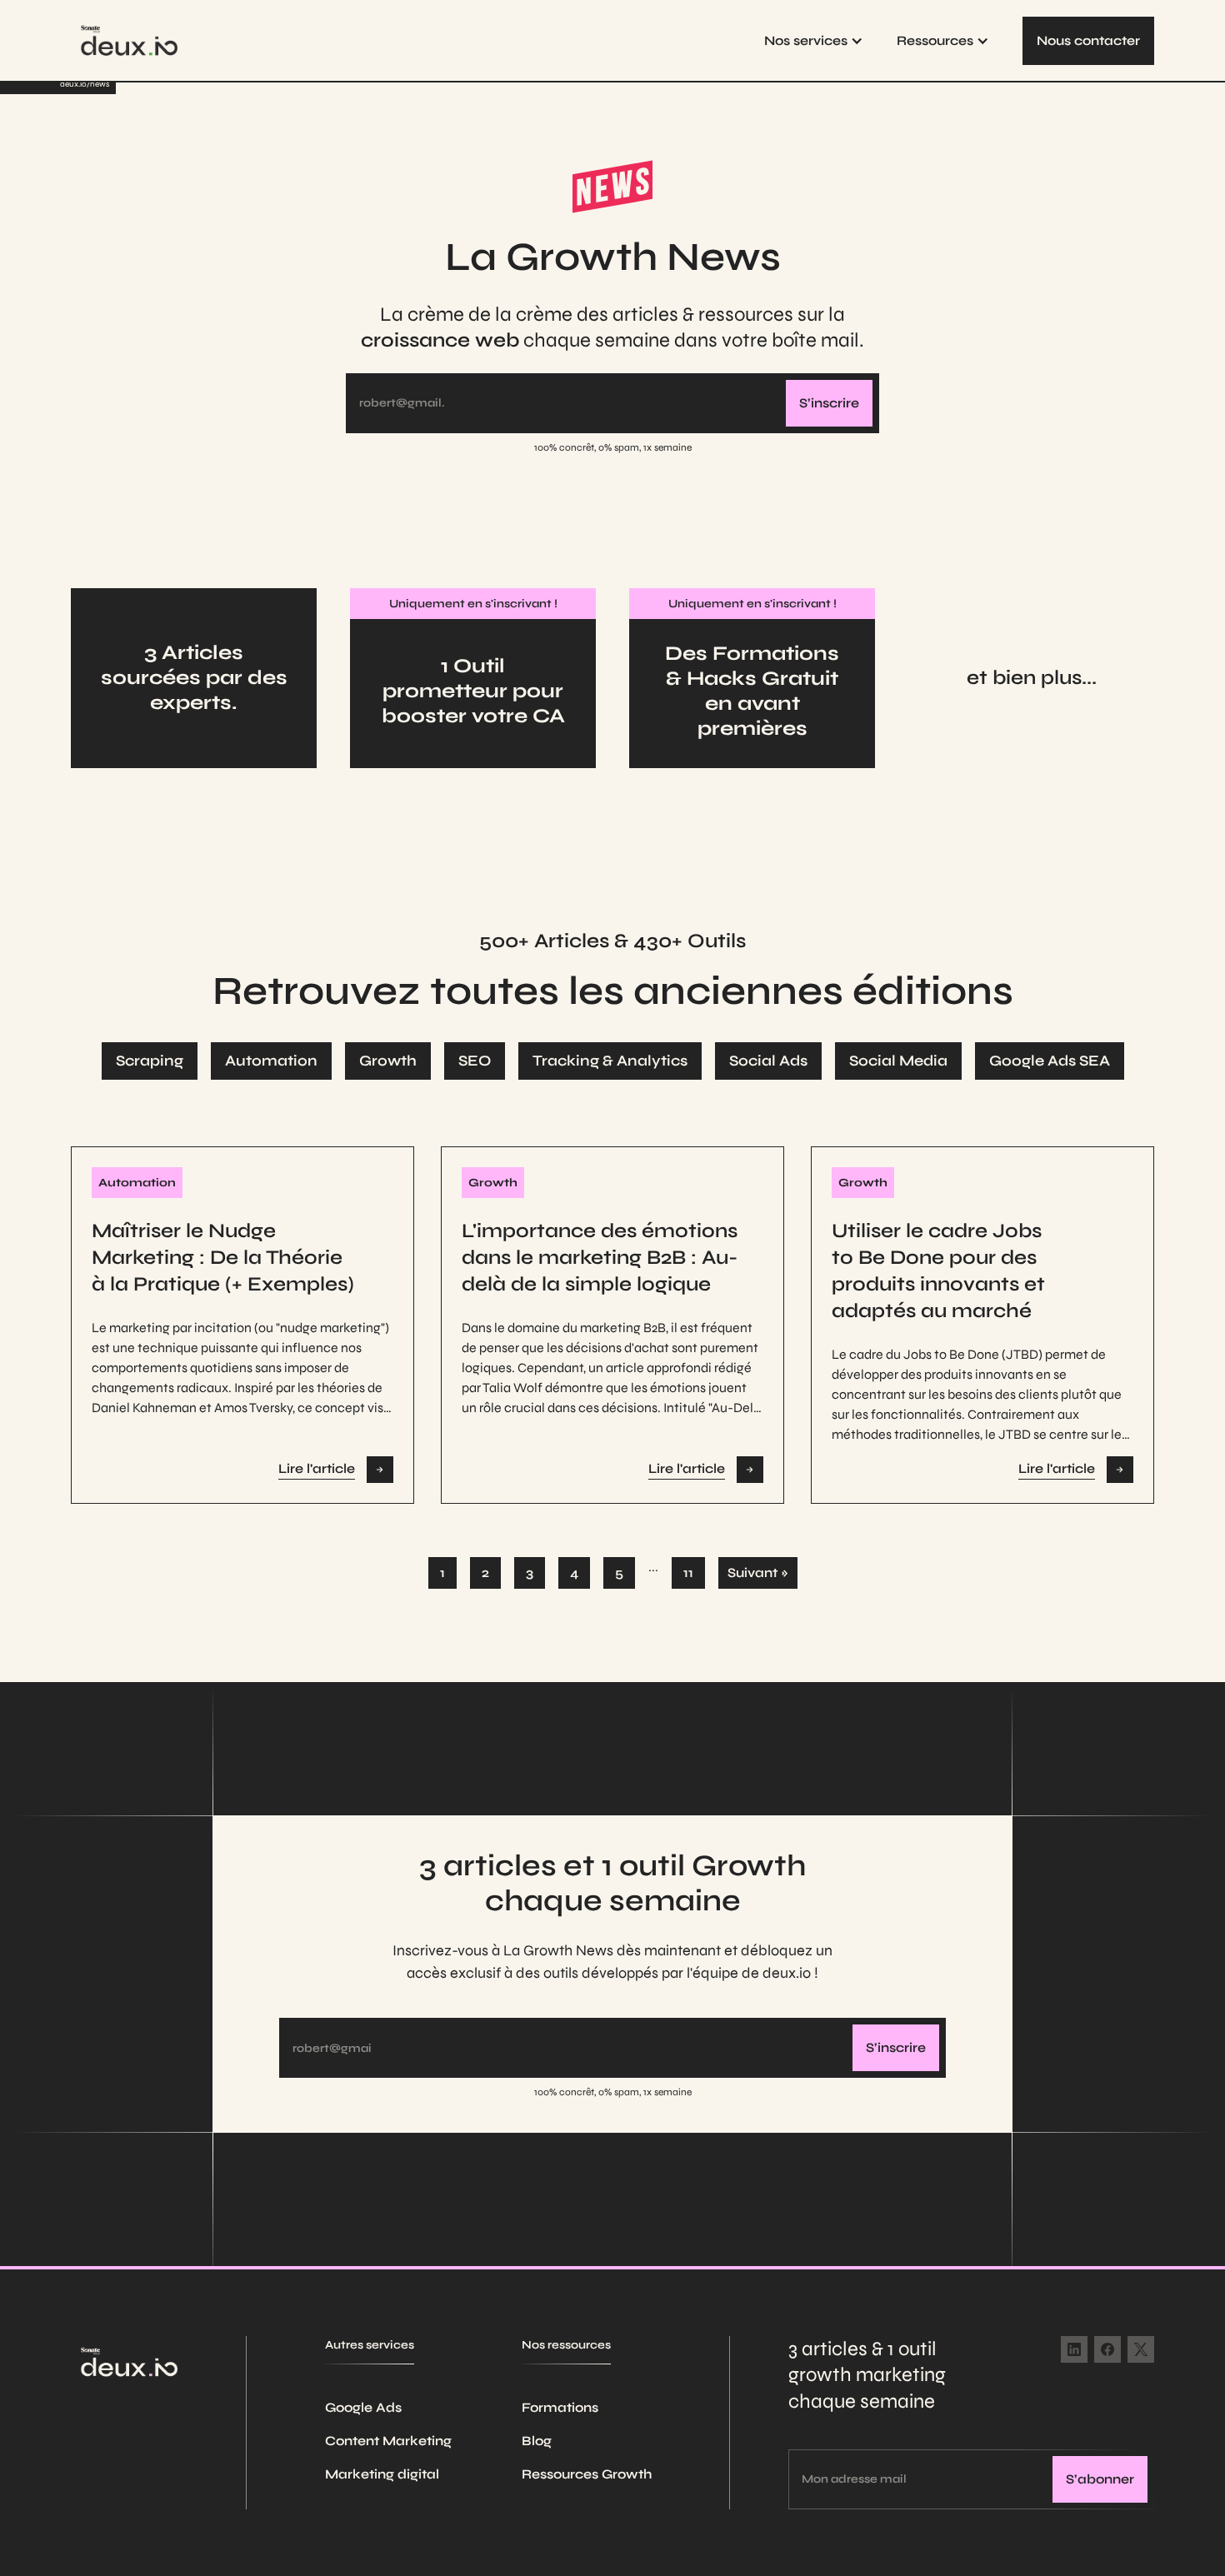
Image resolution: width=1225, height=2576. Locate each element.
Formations (560, 2407)
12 (688, 1573)
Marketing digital (382, 2474)
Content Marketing (388, 2441)
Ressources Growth (587, 2474)
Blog (537, 2441)
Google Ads (363, 2407)
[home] (129, 40)
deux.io (73, 84)
